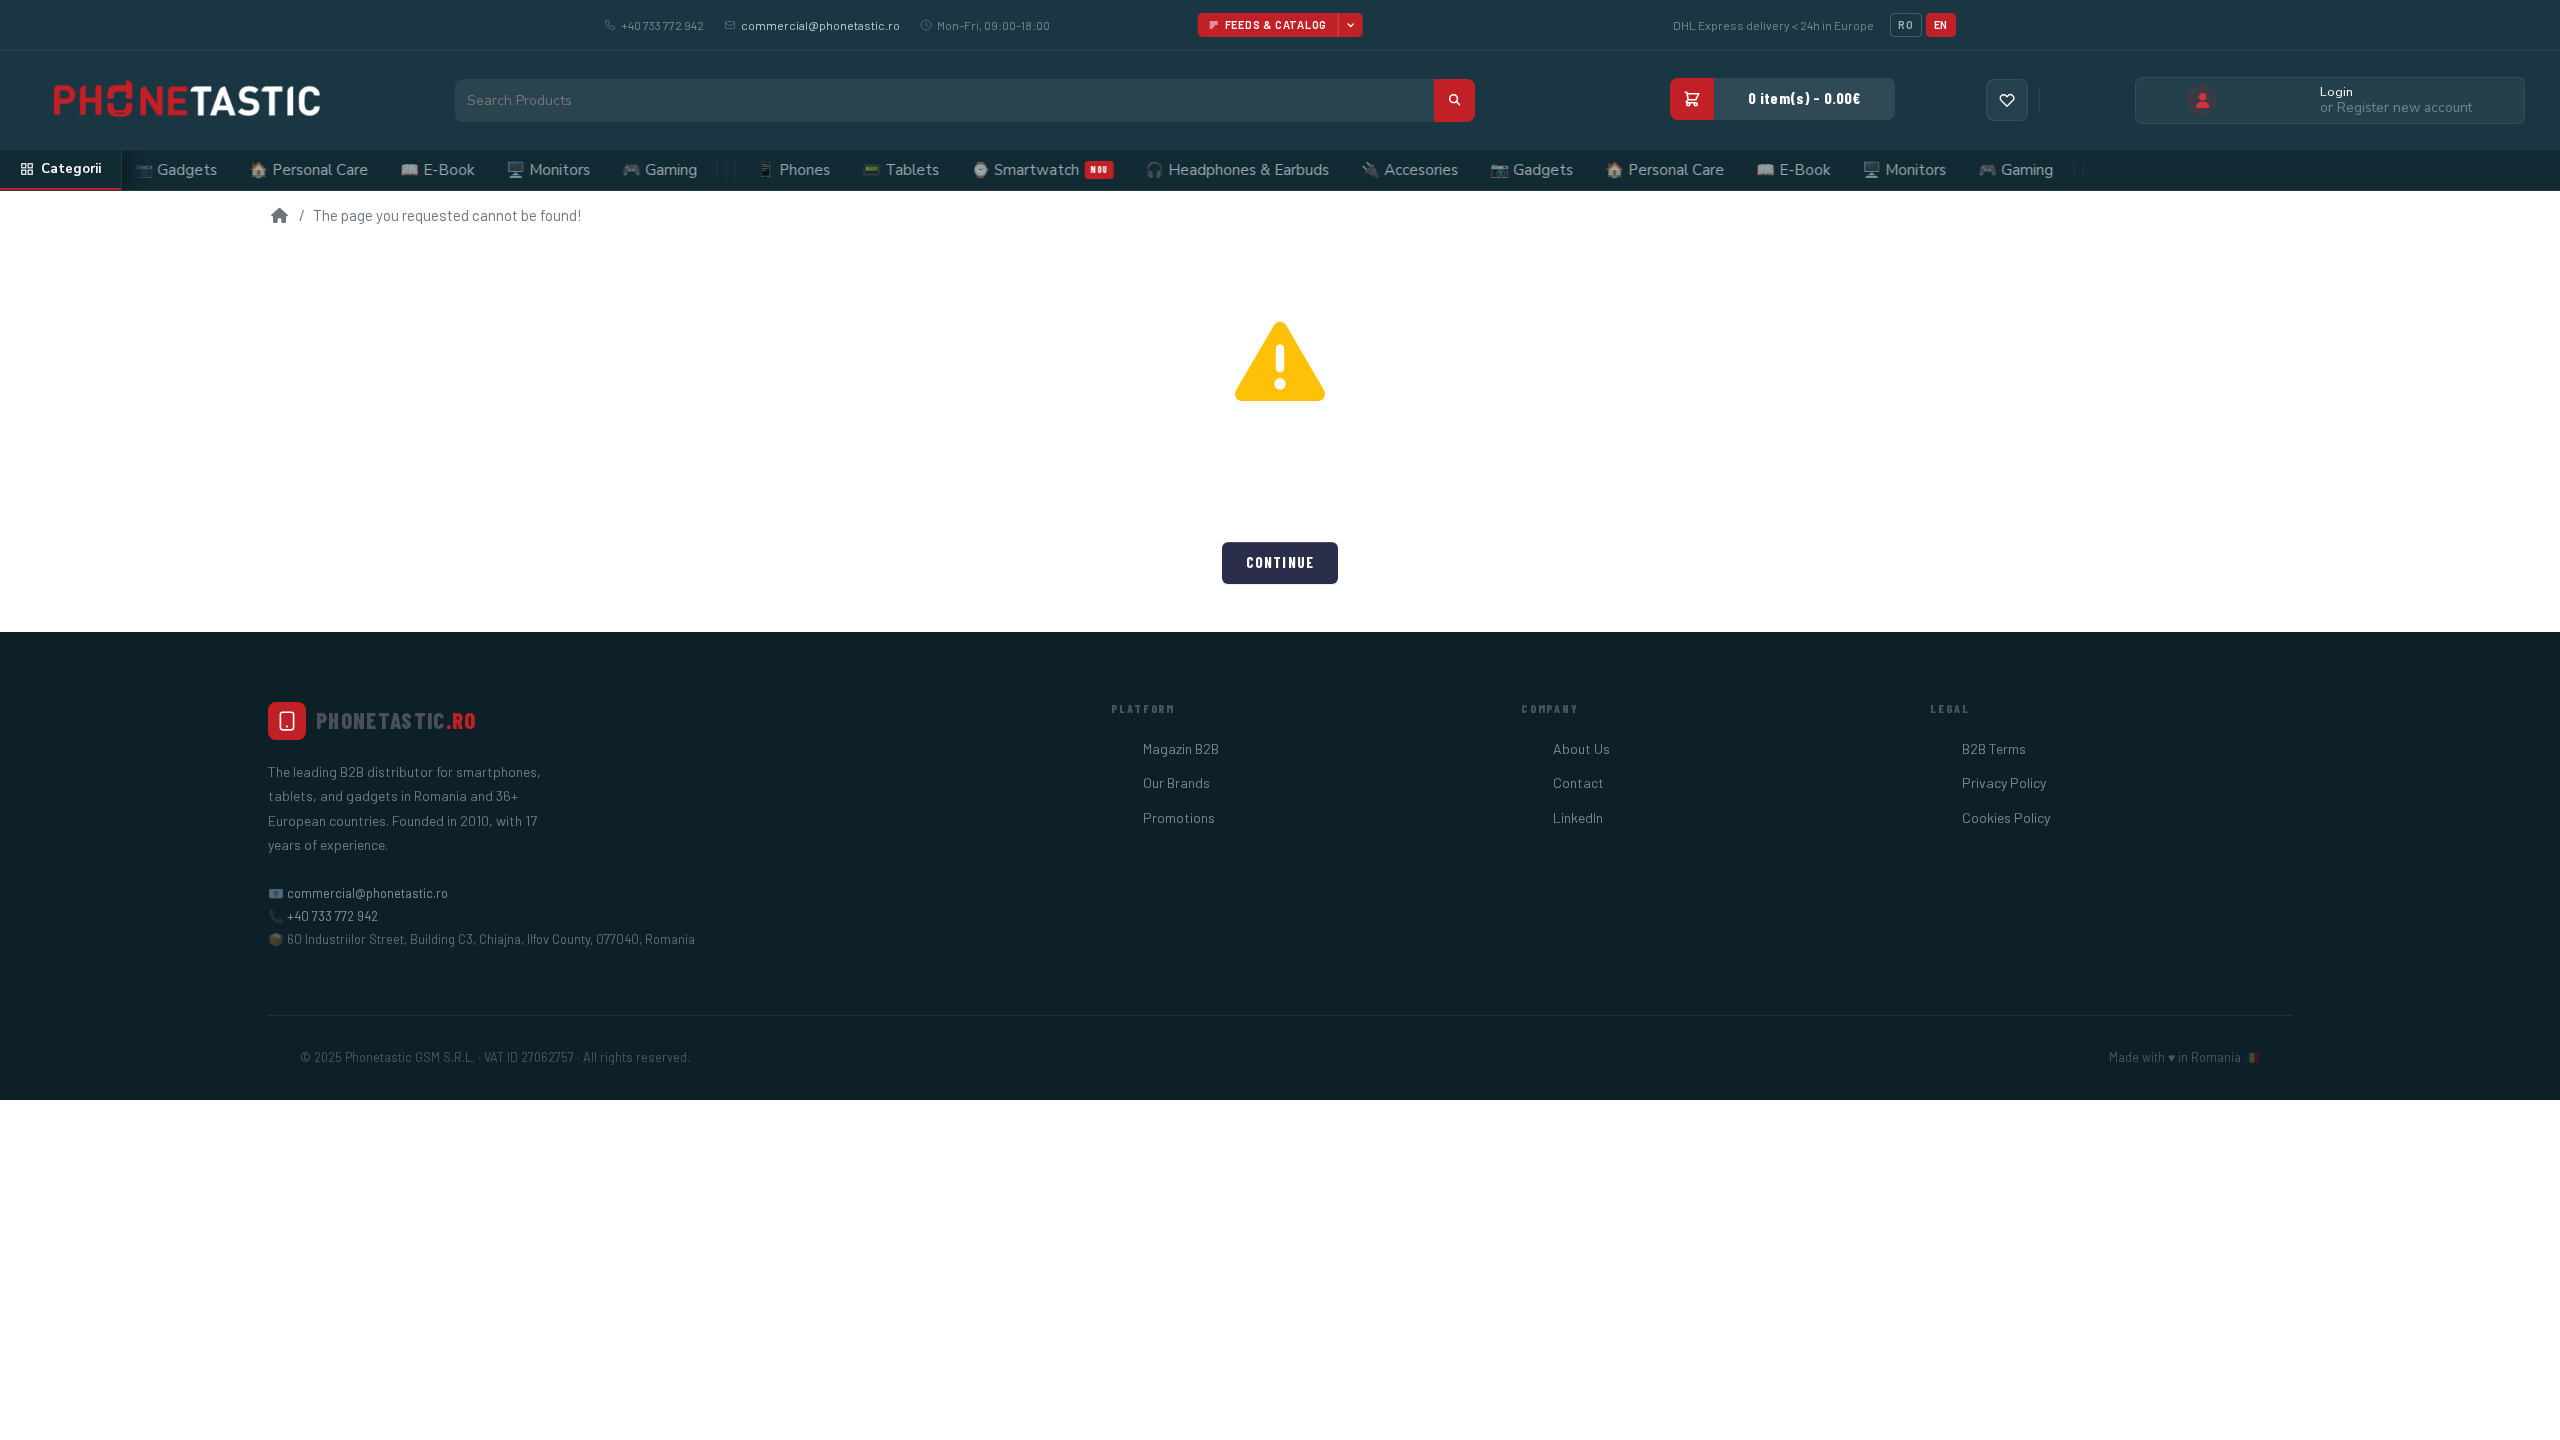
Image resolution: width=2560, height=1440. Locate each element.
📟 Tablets (867, 170)
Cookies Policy (2006, 817)
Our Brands (1176, 782)
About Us (1581, 748)
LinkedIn (1578, 817)
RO (1905, 24)
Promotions (1179, 817)
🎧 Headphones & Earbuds (1204, 170)
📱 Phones (760, 170)
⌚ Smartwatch (1006, 170)
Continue (1280, 562)
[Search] (1454, 100)
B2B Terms (1994, 748)
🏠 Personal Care (275, 170)
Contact (1578, 782)
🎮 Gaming (626, 170)
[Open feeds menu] (1350, 25)
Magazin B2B (1181, 748)
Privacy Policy (2004, 782)
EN (1941, 24)
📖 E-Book (404, 170)
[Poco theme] (185, 100)
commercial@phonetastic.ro (820, 25)
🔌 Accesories (1376, 170)
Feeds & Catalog (1276, 24)
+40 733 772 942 (332, 916)
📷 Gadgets (142, 170)
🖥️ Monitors (515, 170)
